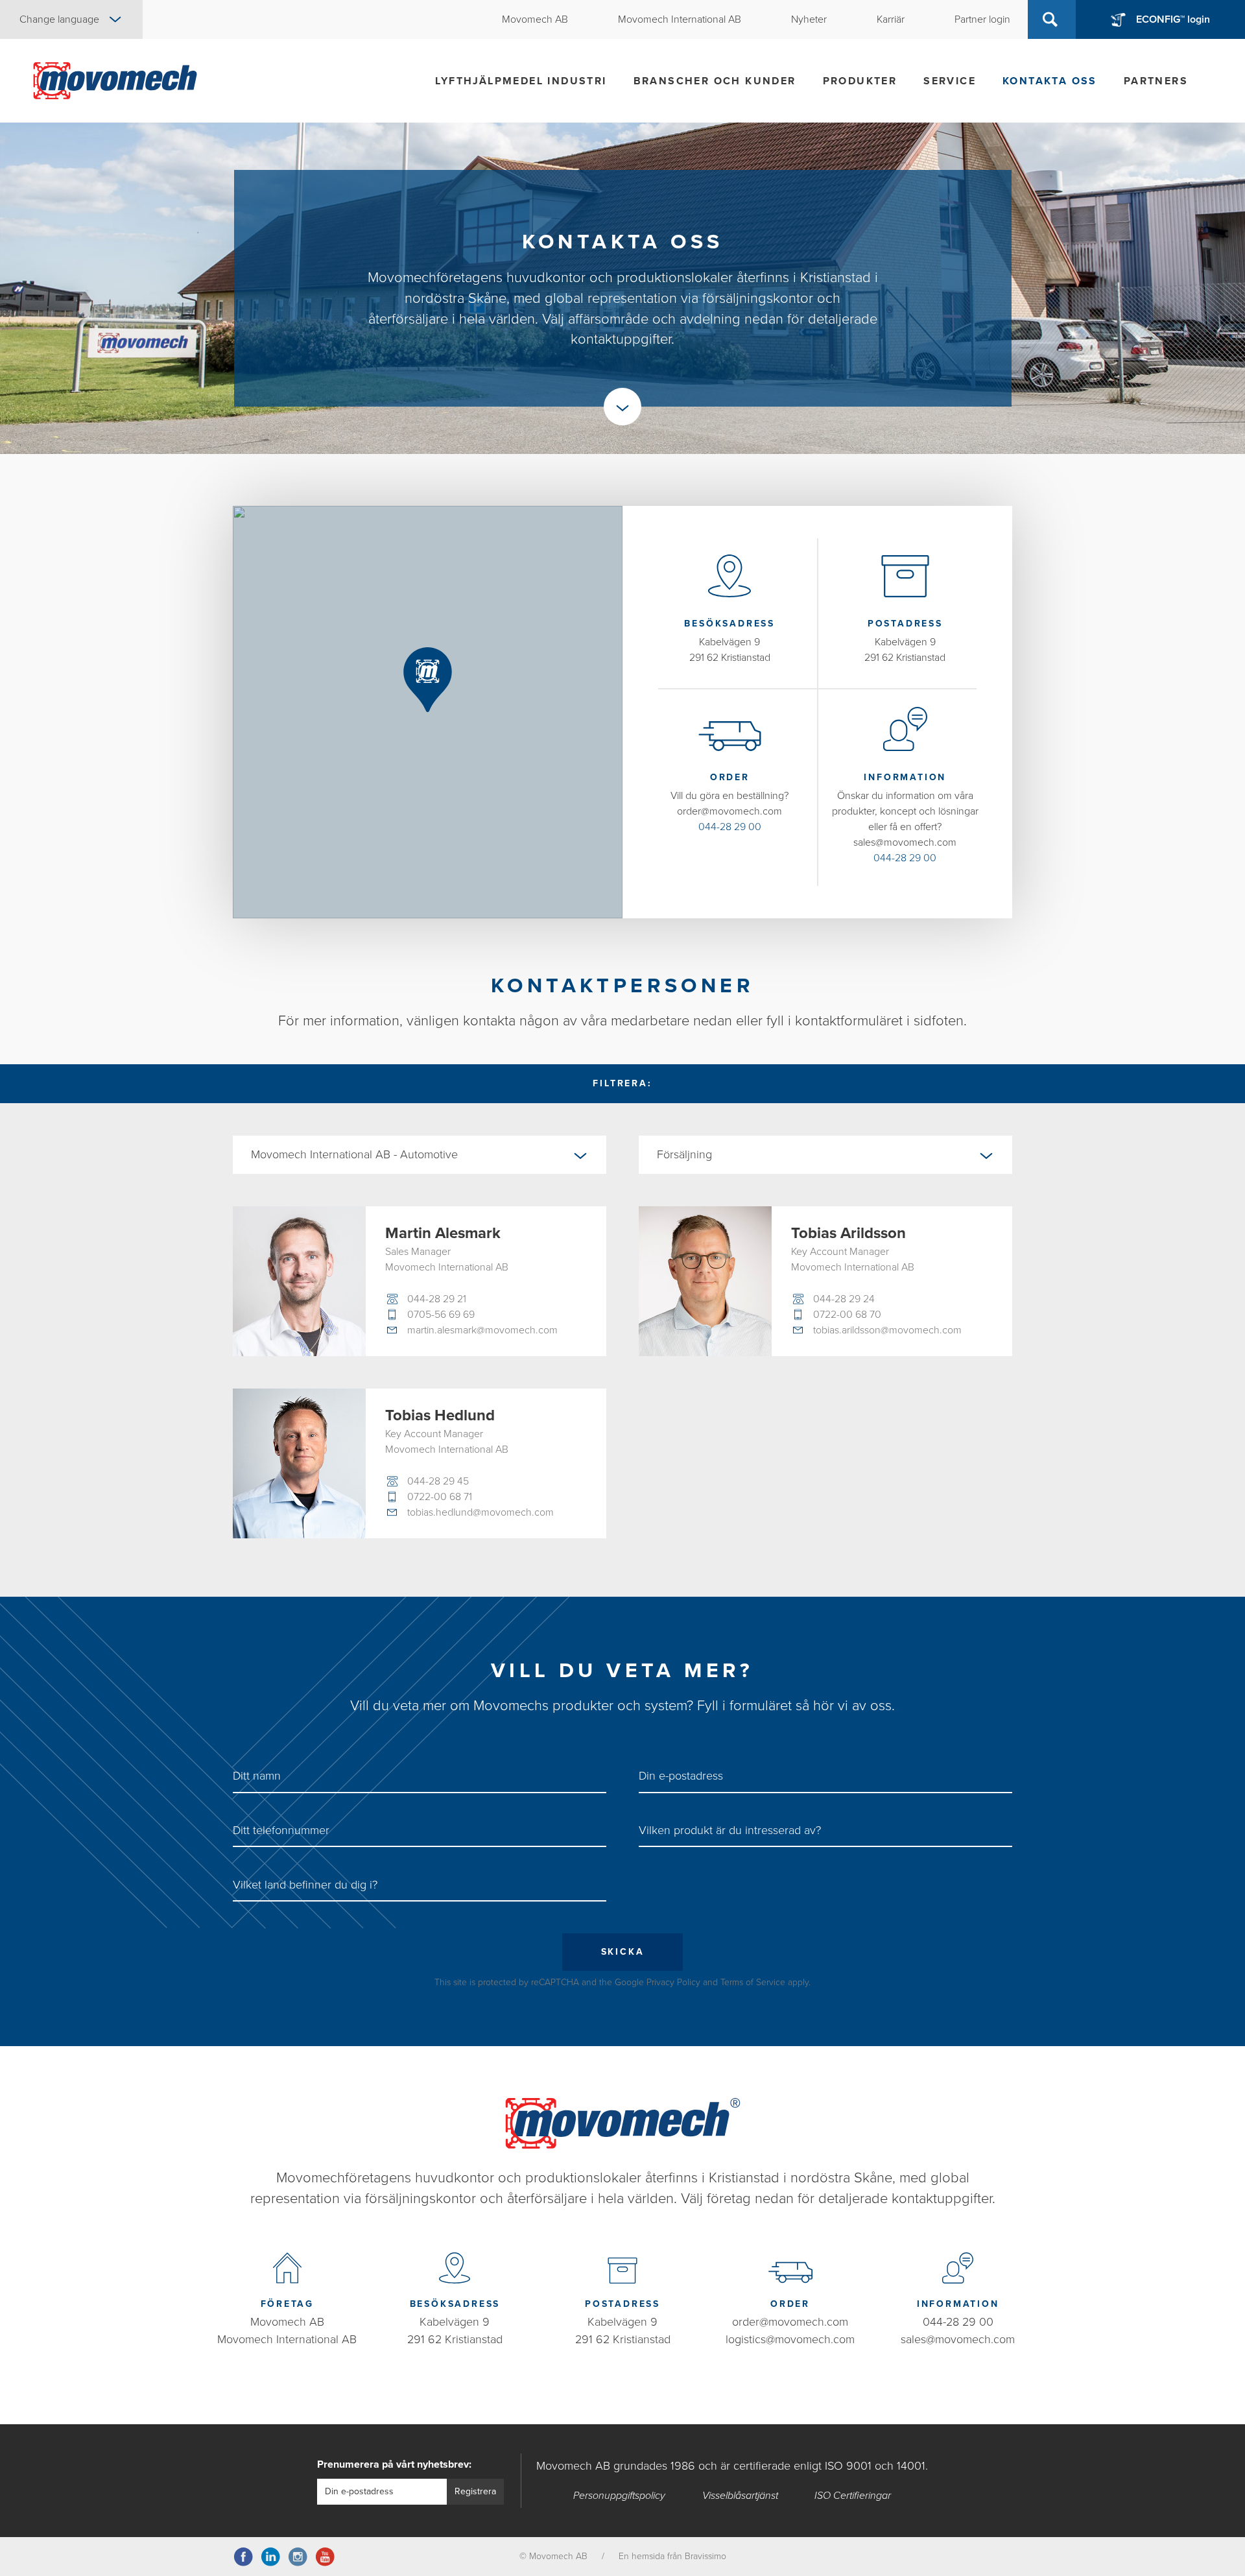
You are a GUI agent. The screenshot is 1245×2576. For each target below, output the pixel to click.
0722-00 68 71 (440, 1497)
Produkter (860, 81)
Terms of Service (753, 1982)
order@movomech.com (790, 2322)
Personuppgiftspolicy (619, 2496)
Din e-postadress (681, 1776)
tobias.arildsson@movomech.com (887, 1330)
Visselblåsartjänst (740, 2496)
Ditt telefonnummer (281, 1830)
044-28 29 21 (437, 1299)
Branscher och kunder (715, 81)
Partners (1156, 81)
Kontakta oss (1050, 81)
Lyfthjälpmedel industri (521, 81)
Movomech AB (287, 2322)
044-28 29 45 (438, 1481)
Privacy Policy (673, 1982)
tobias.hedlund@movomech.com (480, 1512)
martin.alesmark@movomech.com (482, 1330)
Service (950, 81)
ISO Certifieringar (853, 2496)
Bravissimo (705, 2556)
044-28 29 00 (730, 827)
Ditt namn (257, 1776)
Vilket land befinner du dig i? (305, 1885)
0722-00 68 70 (847, 1315)
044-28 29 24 (844, 1299)
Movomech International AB (287, 2339)
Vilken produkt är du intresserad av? (730, 1830)
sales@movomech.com (958, 2339)
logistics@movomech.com (790, 2339)
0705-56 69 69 (441, 1315)
